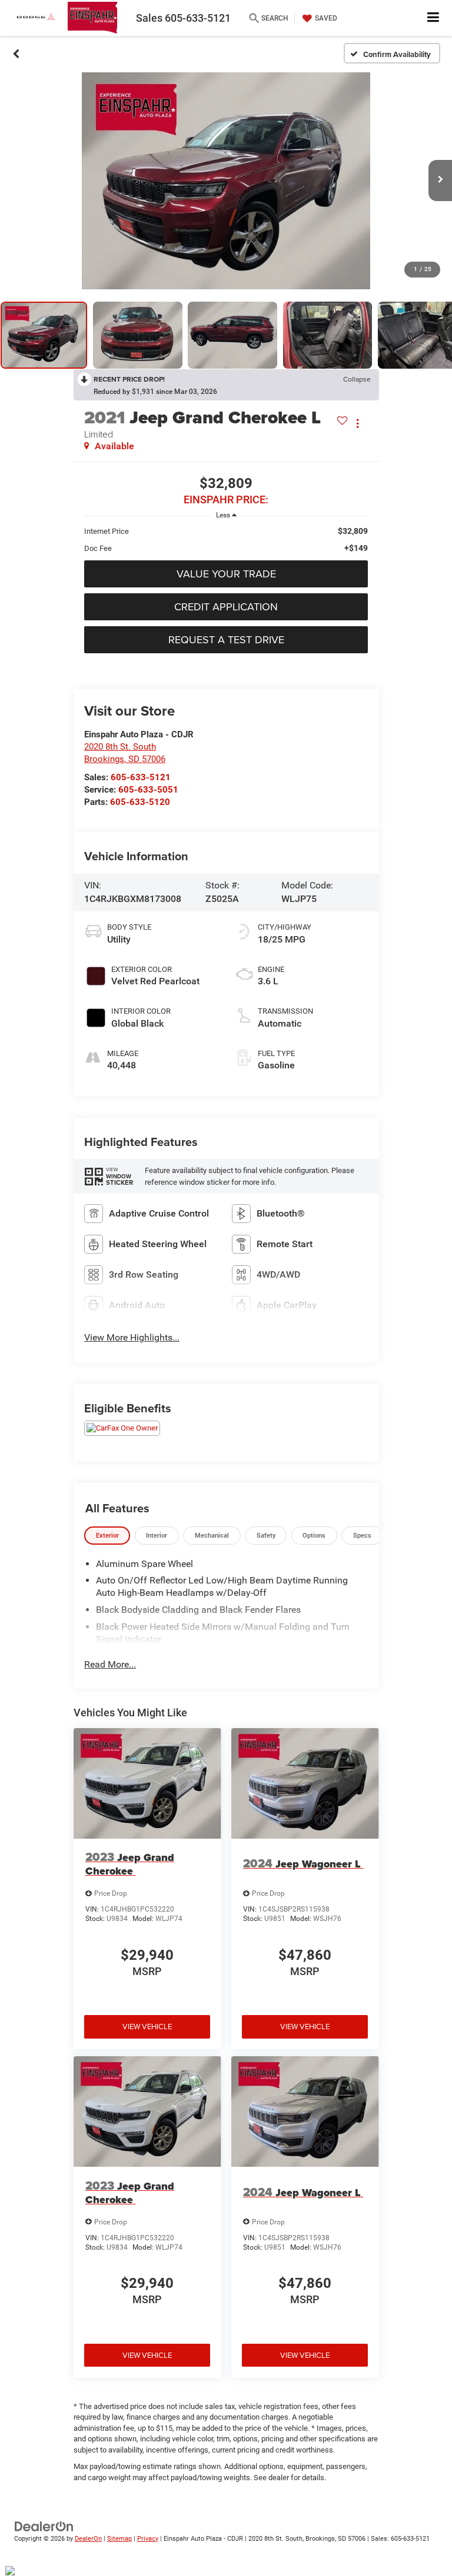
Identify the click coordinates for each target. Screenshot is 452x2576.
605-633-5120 (140, 802)
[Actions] (358, 424)
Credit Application (226, 607)
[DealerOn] (44, 2526)
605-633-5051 (148, 790)
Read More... (110, 1664)
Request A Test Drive (226, 639)
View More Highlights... (132, 1337)
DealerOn (88, 2539)
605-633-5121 (141, 777)
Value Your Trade (226, 574)
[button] (16, 54)
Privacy (148, 2539)
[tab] (107, 1536)
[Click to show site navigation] (433, 18)
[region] (226, 540)
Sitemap (119, 2539)
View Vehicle (147, 2026)
